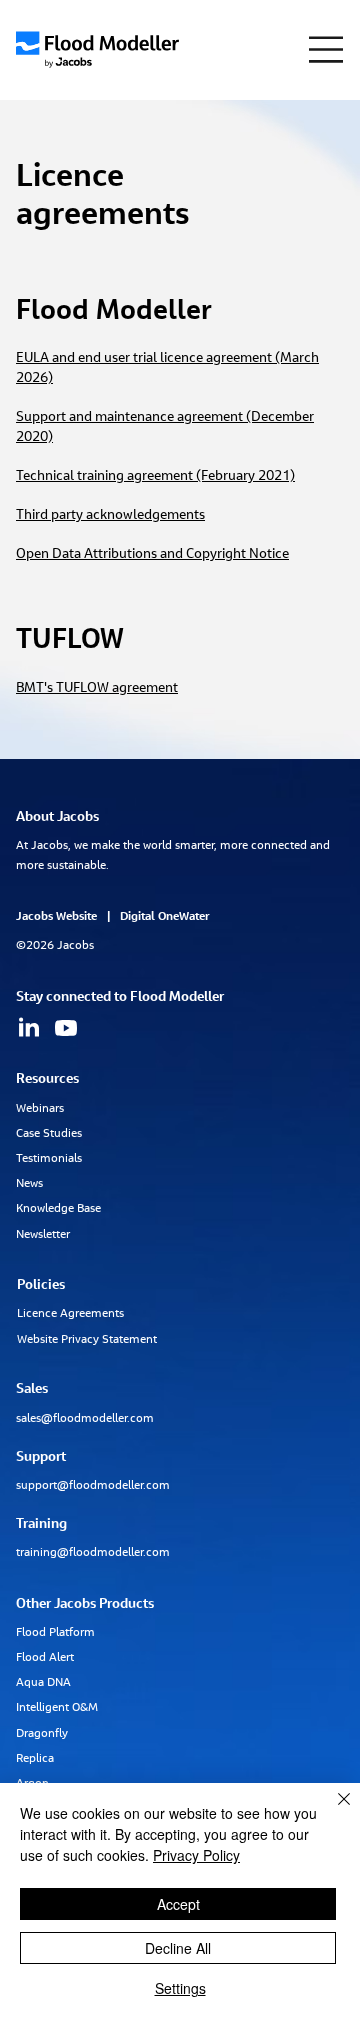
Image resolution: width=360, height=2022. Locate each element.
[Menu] (326, 49)
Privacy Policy (196, 1855)
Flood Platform (55, 1633)
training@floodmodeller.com (93, 1553)
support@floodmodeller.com (93, 1486)
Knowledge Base (58, 1209)
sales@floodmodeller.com (85, 1419)
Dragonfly (42, 1734)
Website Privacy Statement (87, 1340)
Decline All (178, 1948)
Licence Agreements (70, 1314)
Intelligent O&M (57, 1708)
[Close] (332, 1811)
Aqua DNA (43, 1683)
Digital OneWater (164, 917)
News (29, 1184)
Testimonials (49, 1159)
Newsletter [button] (43, 1235)
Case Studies (49, 1134)
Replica (35, 1759)
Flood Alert (46, 1658)
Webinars (40, 1109)
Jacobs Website (56, 917)
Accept (178, 1904)
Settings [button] (180, 1988)
